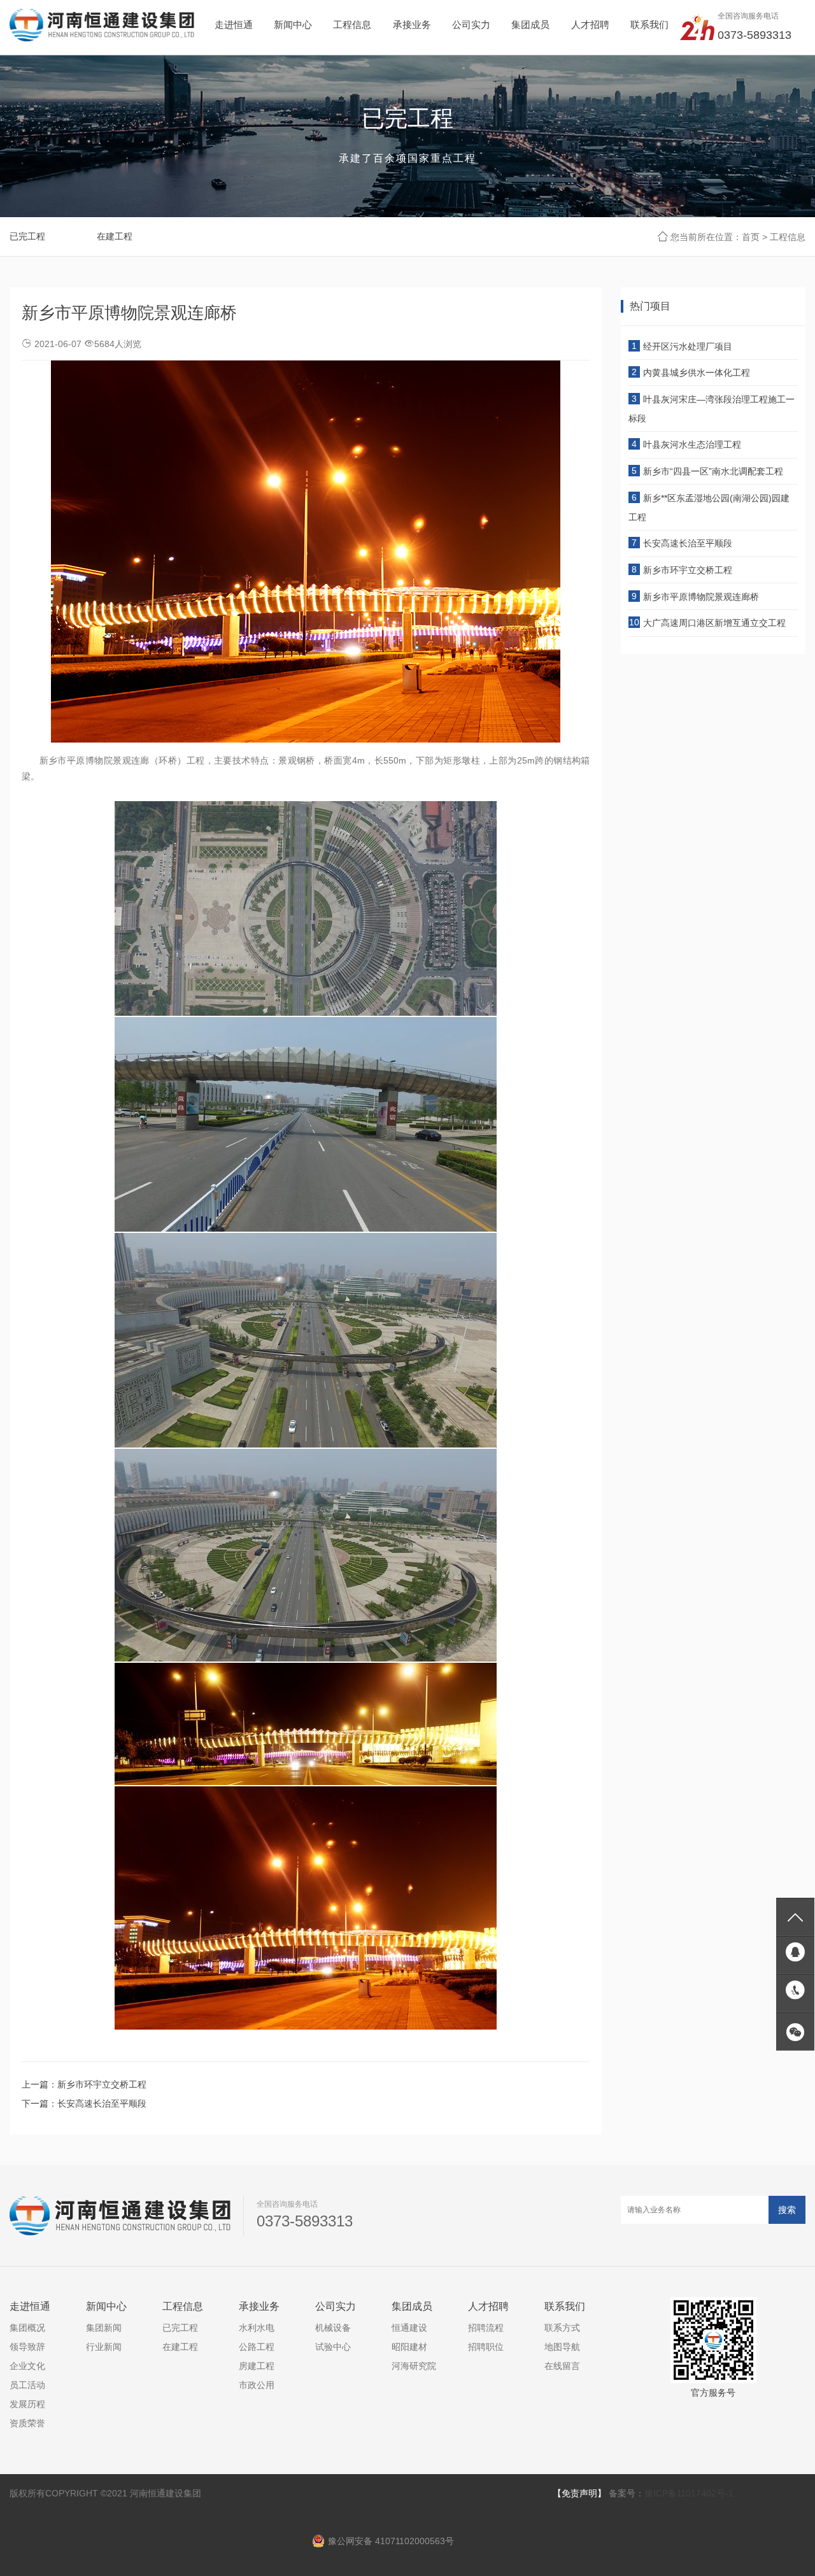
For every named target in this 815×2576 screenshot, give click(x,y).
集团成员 (412, 2306)
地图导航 (562, 2347)
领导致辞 (27, 2347)
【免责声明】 (579, 2493)
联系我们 (565, 2306)
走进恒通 (30, 2306)
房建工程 (257, 2366)
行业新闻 (104, 2347)
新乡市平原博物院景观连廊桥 (701, 597)
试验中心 (333, 2347)
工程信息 (788, 237)
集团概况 (27, 2328)
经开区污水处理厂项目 (688, 346)
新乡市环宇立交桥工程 (102, 2084)
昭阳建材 (409, 2347)
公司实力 (336, 2306)
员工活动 (27, 2386)
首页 (751, 237)
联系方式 (562, 2328)
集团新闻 (104, 2328)
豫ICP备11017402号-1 (689, 2493)
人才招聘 (488, 2306)
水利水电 (257, 2328)
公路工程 (257, 2347)
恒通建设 (409, 2328)
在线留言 (562, 2366)
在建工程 (115, 236)
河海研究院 (414, 2366)
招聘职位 (486, 2347)
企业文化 (27, 2366)
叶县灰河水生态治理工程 (692, 445)
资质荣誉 (27, 2424)
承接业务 (259, 2306)
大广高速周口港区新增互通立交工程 (714, 623)
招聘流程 (486, 2328)
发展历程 (27, 2405)
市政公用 (257, 2386)
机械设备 (333, 2328)
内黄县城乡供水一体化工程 (697, 373)
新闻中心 (106, 2306)
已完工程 (27, 236)
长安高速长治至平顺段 (102, 2103)
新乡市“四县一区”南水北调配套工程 (713, 471)
